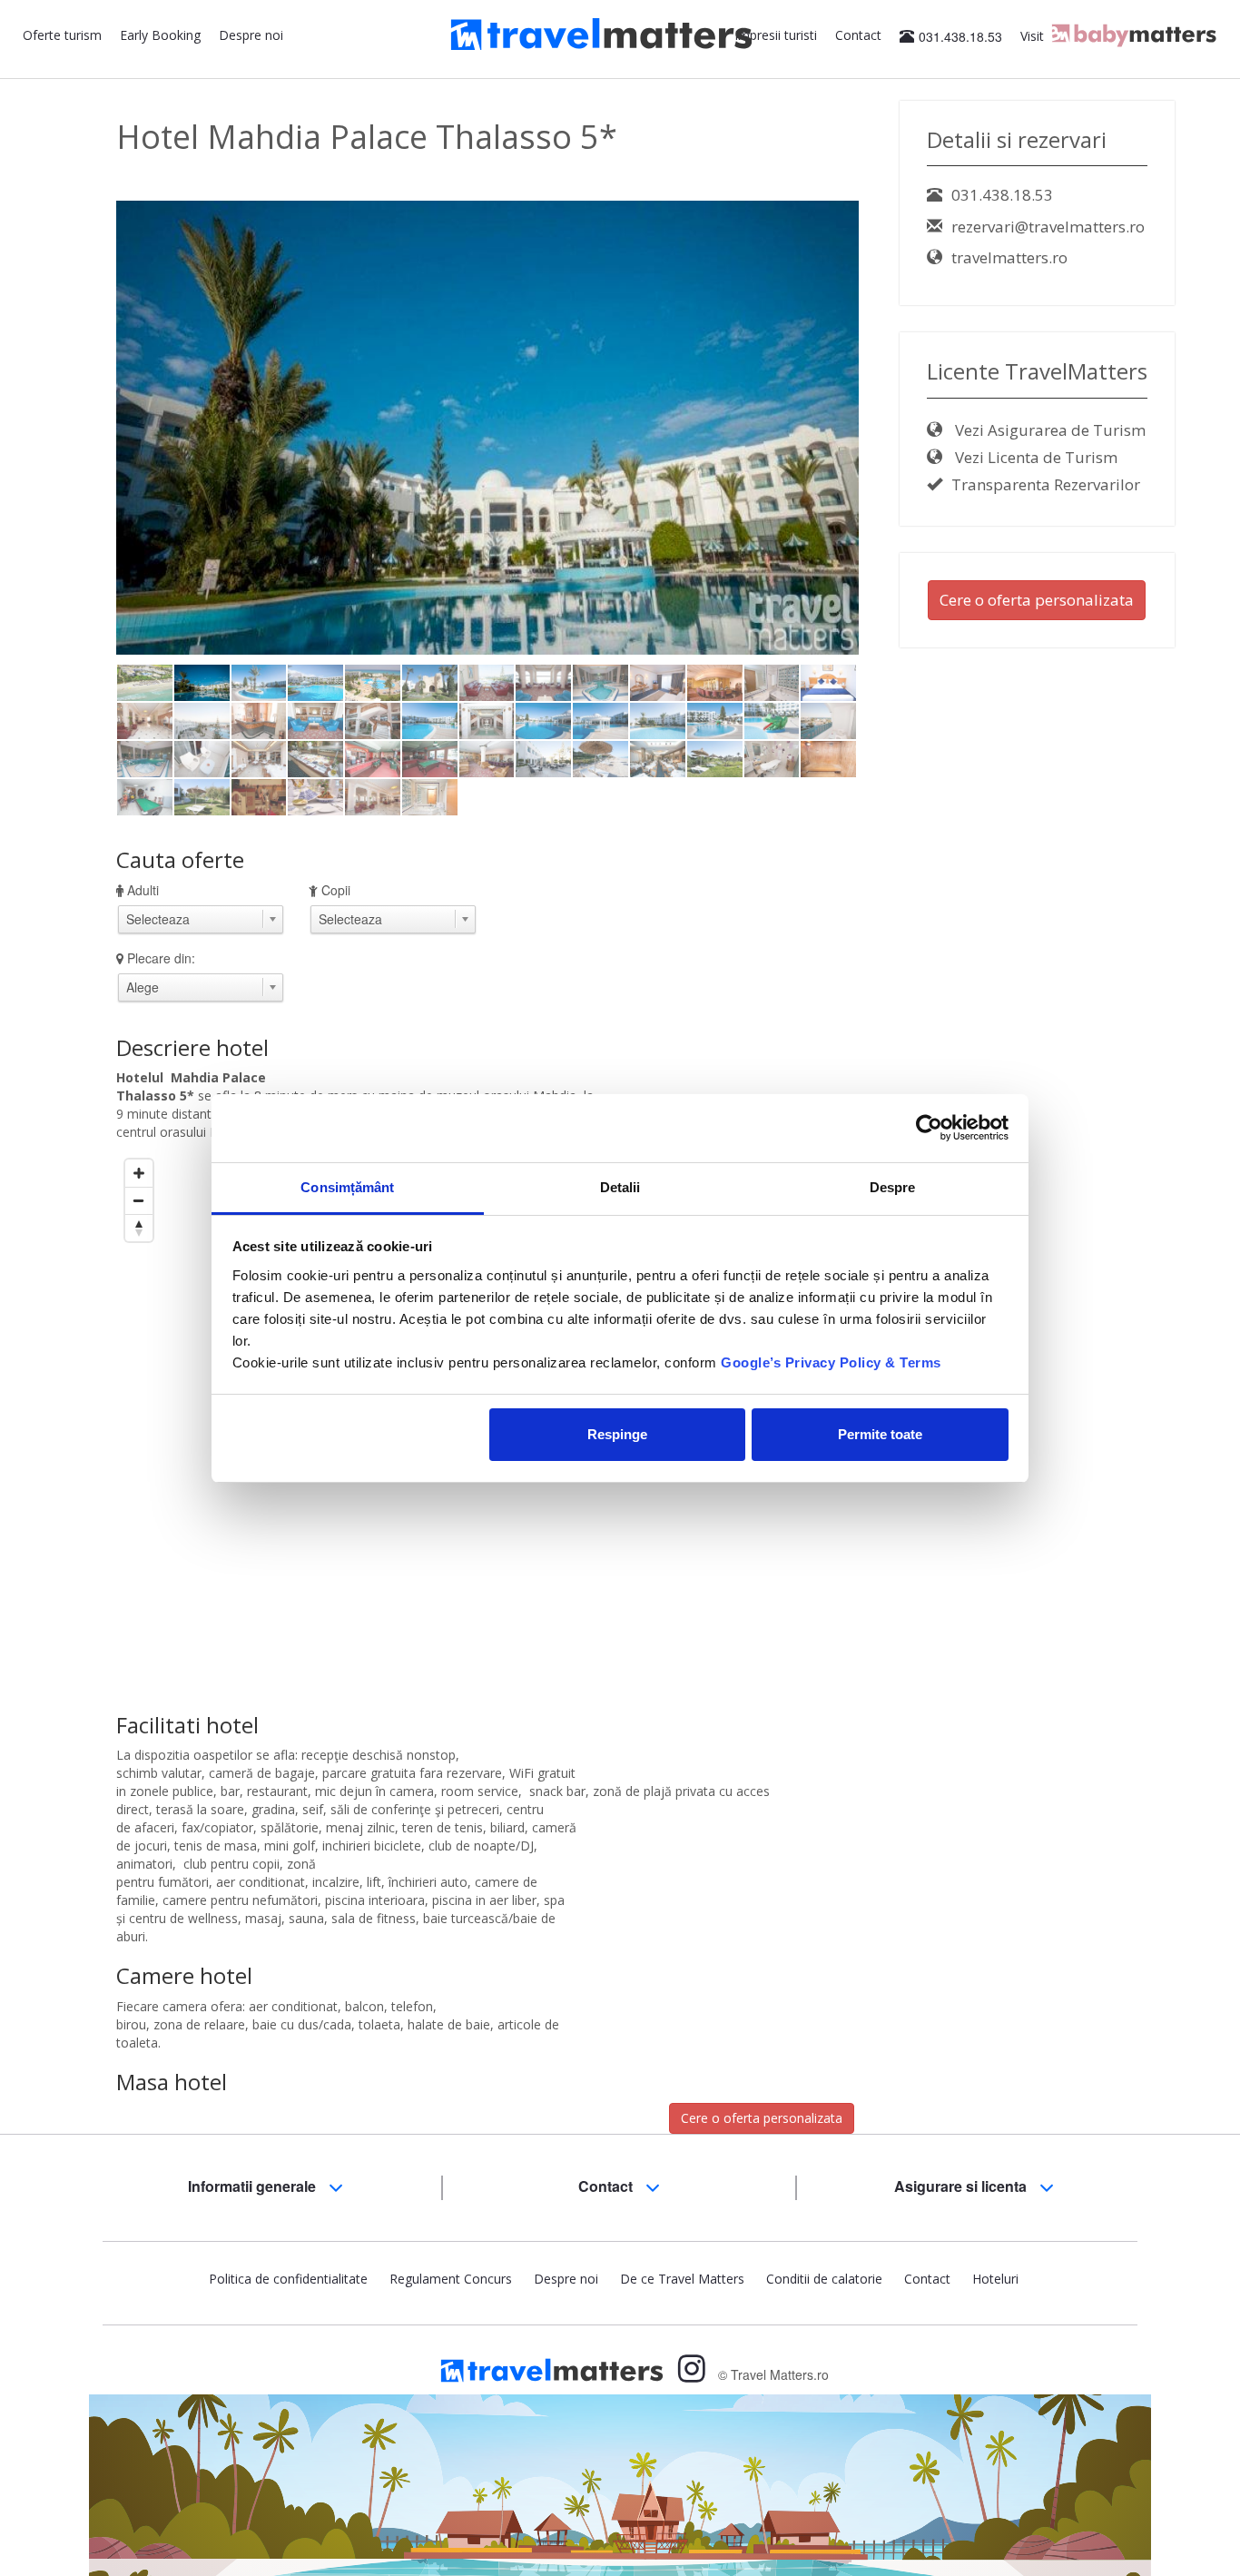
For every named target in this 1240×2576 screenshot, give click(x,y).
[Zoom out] (139, 1200)
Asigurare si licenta (962, 2186)
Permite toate (880, 1434)
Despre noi (251, 35)
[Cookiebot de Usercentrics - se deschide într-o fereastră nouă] (929, 1128)
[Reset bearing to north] (139, 1228)
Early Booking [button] (160, 35)
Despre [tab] (893, 1187)
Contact (858, 35)
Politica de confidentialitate (288, 2279)
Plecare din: (161, 958)
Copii (336, 890)
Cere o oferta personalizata (762, 2118)
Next (890, 458)
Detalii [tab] (620, 1187)
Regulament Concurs (451, 2279)
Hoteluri (995, 2279)
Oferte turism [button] (62, 35)
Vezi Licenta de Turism (1034, 457)
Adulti (143, 890)
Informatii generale (254, 2186)
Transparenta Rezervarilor (1046, 484)
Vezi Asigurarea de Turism (1048, 430)
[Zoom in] (139, 1173)
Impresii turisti (776, 35)
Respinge (617, 1434)
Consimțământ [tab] (347, 1187)
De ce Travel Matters (682, 2279)
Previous (89, 458)
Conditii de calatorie (824, 2279)
